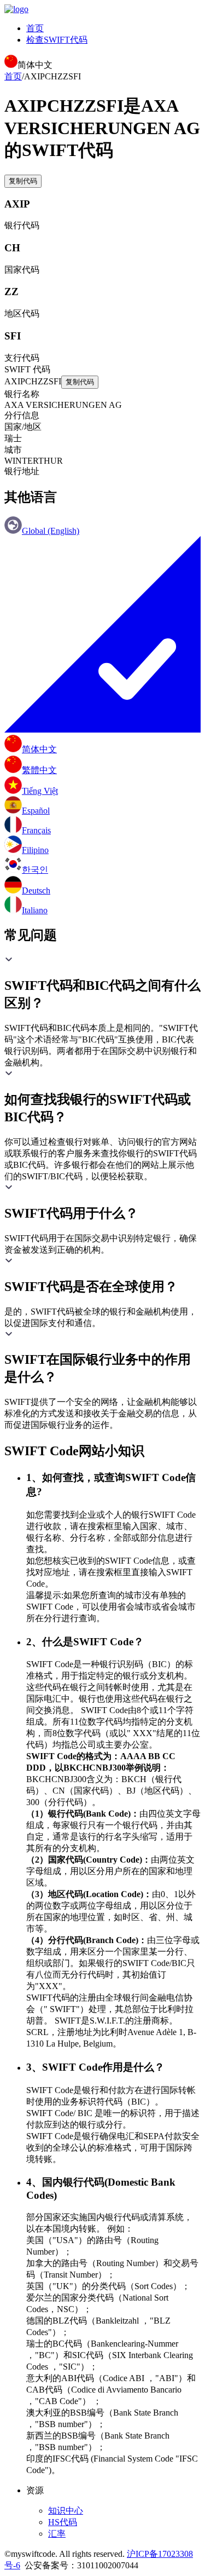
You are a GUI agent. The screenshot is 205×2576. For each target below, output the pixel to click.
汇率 (57, 2534)
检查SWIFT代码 (57, 40)
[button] (102, 983)
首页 (35, 28)
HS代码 (63, 2522)
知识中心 (66, 2511)
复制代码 (23, 181)
